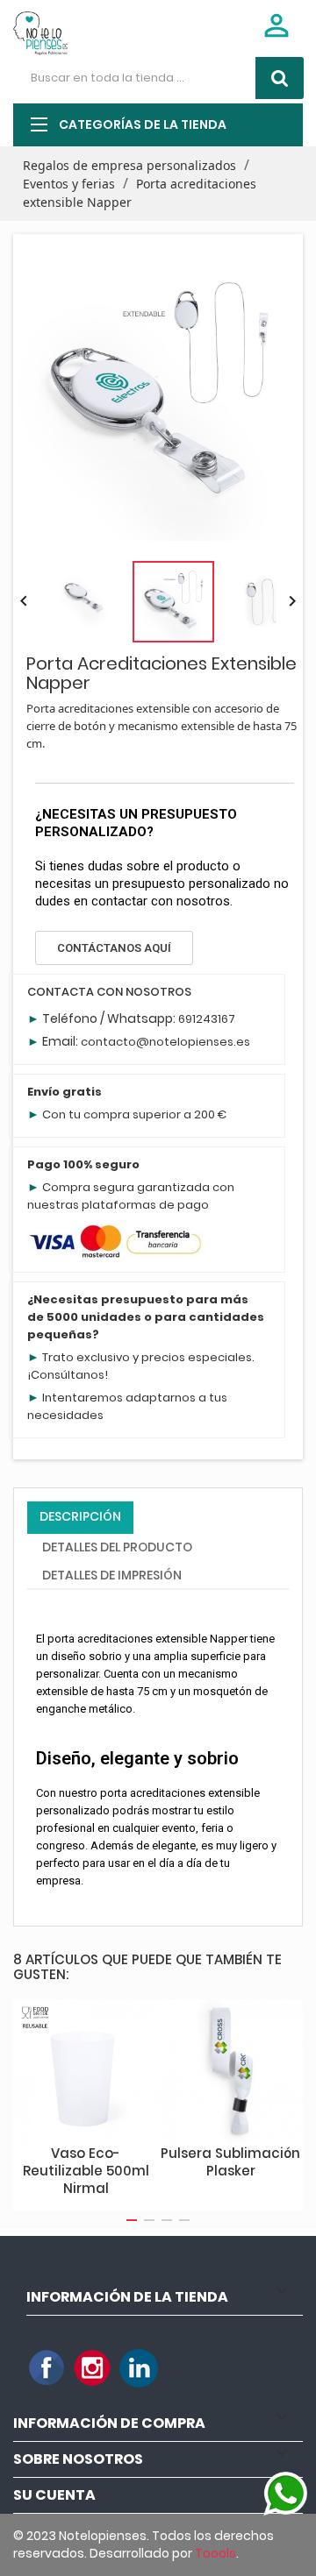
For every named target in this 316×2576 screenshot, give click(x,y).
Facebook (47, 2368)
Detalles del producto (117, 1547)
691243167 (207, 1019)
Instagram (93, 2368)
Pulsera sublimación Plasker (230, 2162)
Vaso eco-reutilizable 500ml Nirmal (86, 2171)
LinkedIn (139, 2368)
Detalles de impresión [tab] (112, 1575)
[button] (114, 948)
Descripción (80, 1516)
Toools (215, 2553)
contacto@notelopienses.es (165, 1042)
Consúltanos (68, 1375)
